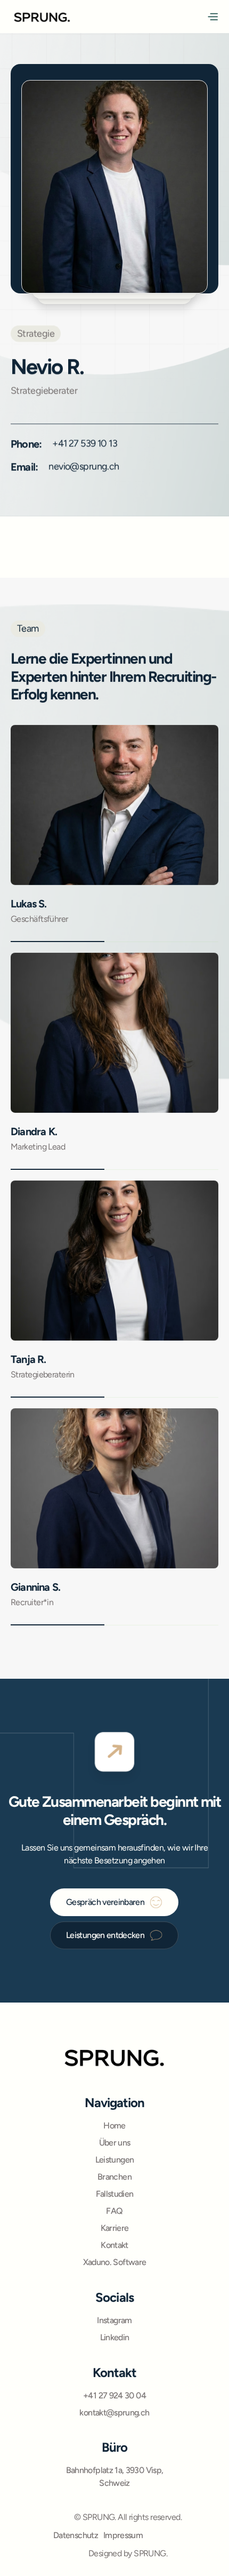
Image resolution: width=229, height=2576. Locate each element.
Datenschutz (76, 2535)
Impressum (123, 2535)
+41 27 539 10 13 (85, 443)
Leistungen (115, 2160)
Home (114, 2126)
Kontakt (114, 2245)
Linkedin (115, 2337)
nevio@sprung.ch (84, 466)
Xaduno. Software (115, 2262)
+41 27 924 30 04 (114, 2395)
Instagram (114, 2320)
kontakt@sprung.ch (114, 2412)
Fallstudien (115, 2194)
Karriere (115, 2228)
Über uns (115, 2143)
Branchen (114, 2177)
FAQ (114, 2211)
